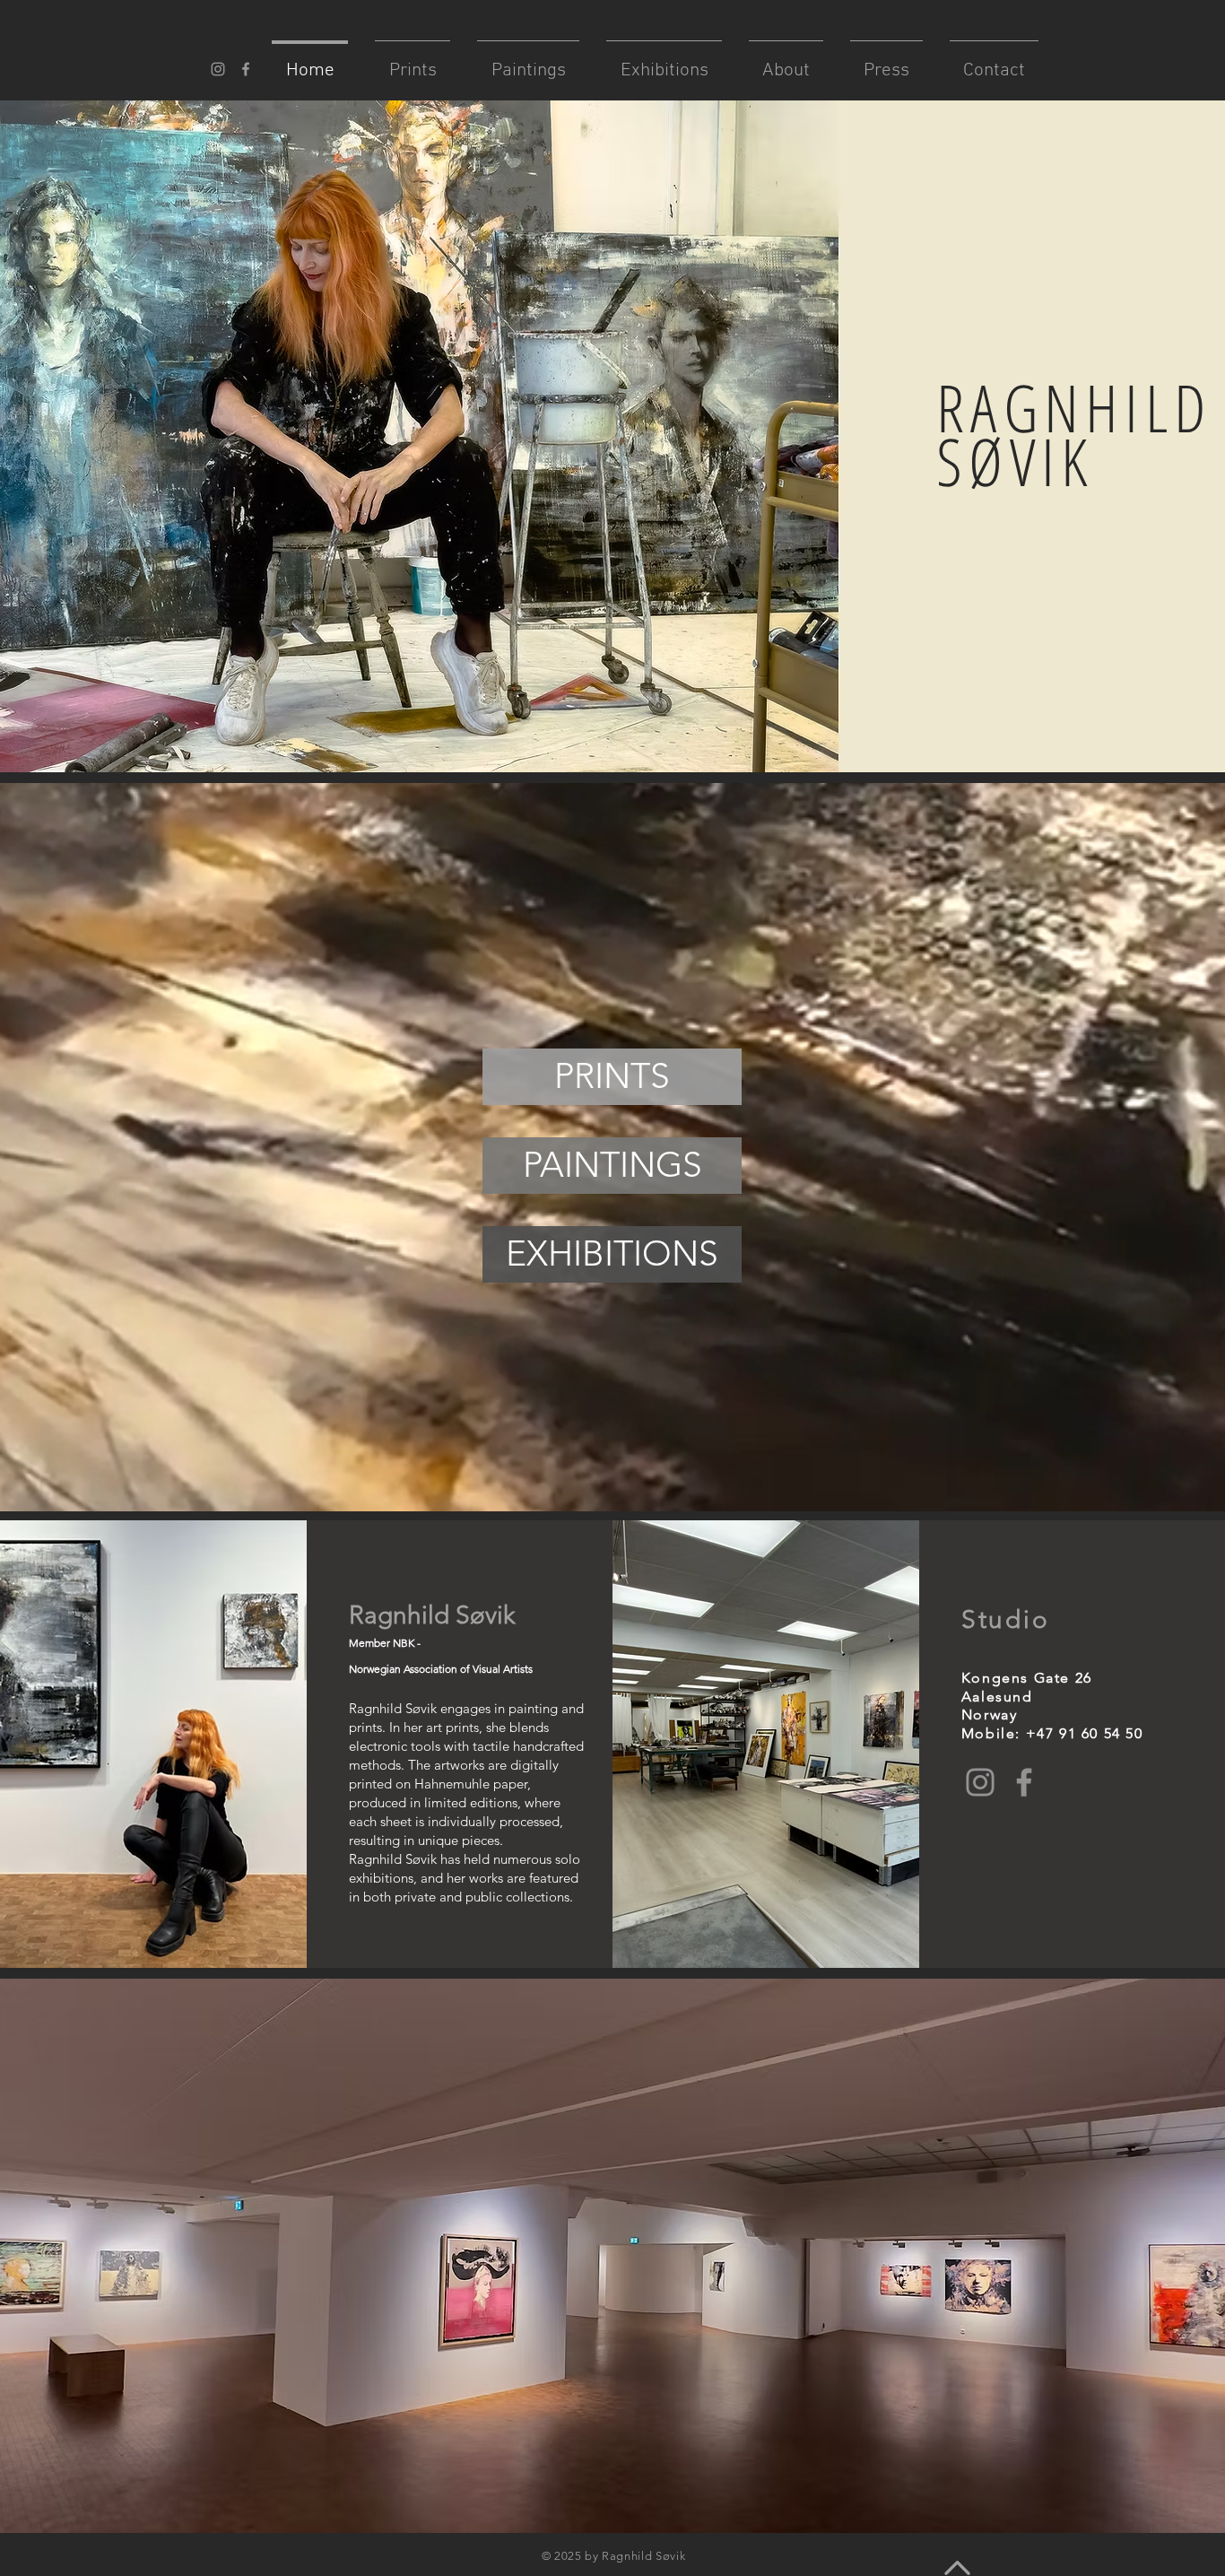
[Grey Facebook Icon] (246, 69)
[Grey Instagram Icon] (218, 69)
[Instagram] (980, 1782)
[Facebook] (1024, 1782)
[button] (1077, 1832)
